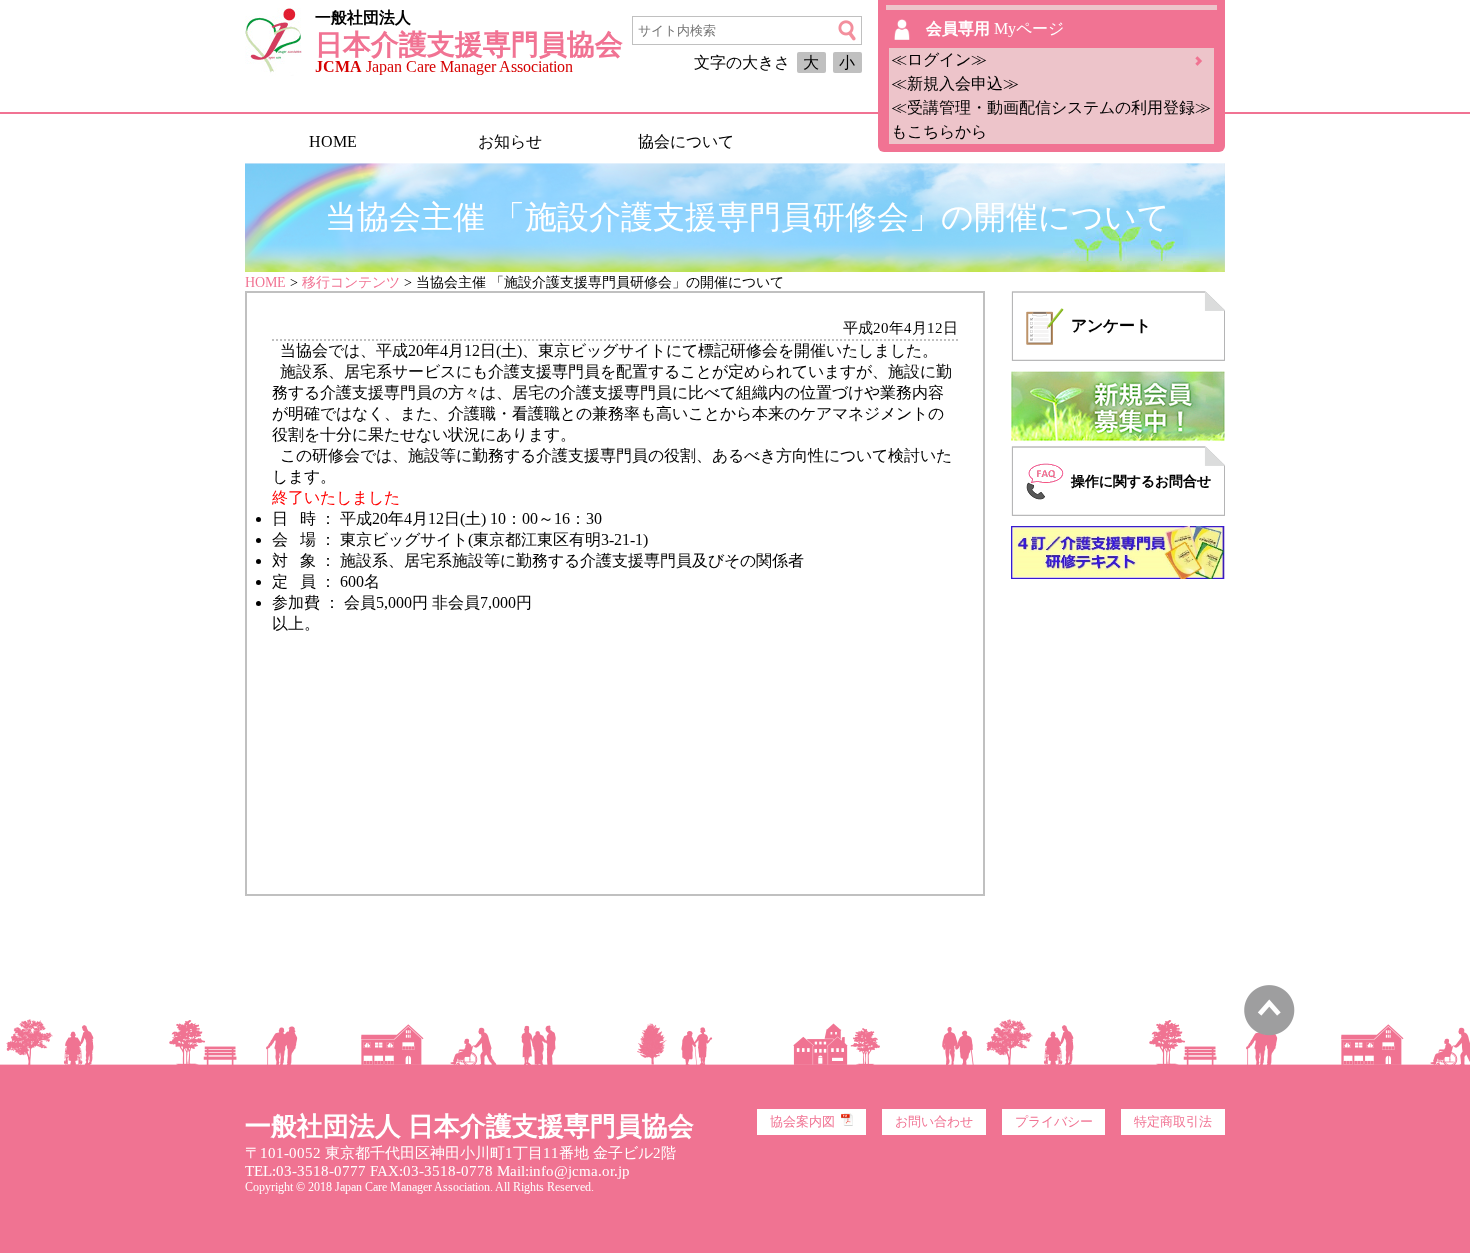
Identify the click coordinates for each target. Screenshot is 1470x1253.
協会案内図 (802, 1122)
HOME (333, 141)
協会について (686, 141)
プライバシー (1054, 1122)
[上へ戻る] (1269, 1030)
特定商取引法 (1173, 1122)
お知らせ (510, 141)
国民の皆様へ (862, 141)
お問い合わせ (934, 1122)
